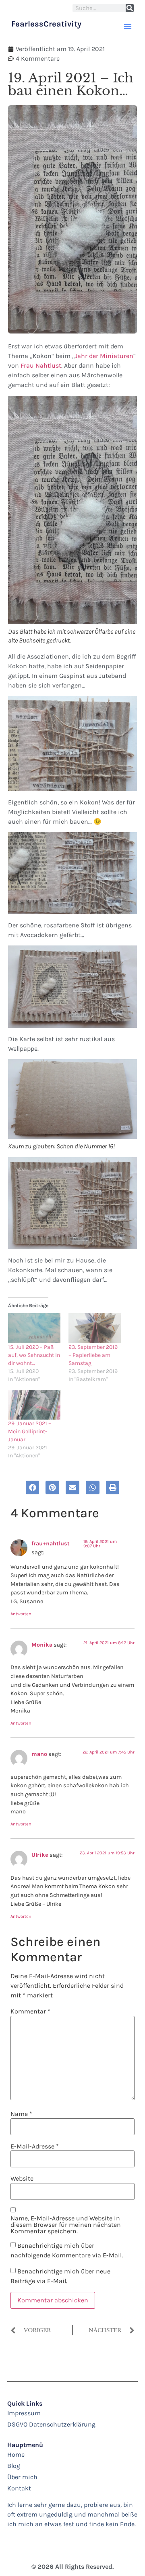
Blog (14, 2466)
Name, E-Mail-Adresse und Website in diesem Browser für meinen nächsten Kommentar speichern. (66, 2225)
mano (39, 1754)
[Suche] (130, 8)
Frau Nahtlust (41, 365)
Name (21, 2114)
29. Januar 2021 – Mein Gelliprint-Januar (30, 1431)
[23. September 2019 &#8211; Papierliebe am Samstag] (95, 1328)
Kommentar (30, 2011)
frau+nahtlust (51, 1544)
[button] (128, 26)
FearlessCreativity (46, 24)
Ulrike (40, 1855)
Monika (42, 1645)
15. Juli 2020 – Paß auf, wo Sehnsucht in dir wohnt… (34, 1355)
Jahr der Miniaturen (104, 356)
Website (22, 2179)
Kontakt (19, 2488)
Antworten (21, 1614)
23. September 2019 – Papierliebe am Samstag (93, 1355)
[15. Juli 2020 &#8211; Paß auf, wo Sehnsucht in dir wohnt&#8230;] (34, 1328)
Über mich (22, 2477)
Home (16, 2454)
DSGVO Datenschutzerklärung (51, 2424)
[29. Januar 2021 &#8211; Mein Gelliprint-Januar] (34, 1405)
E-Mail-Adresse (35, 2146)
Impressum (24, 2413)
